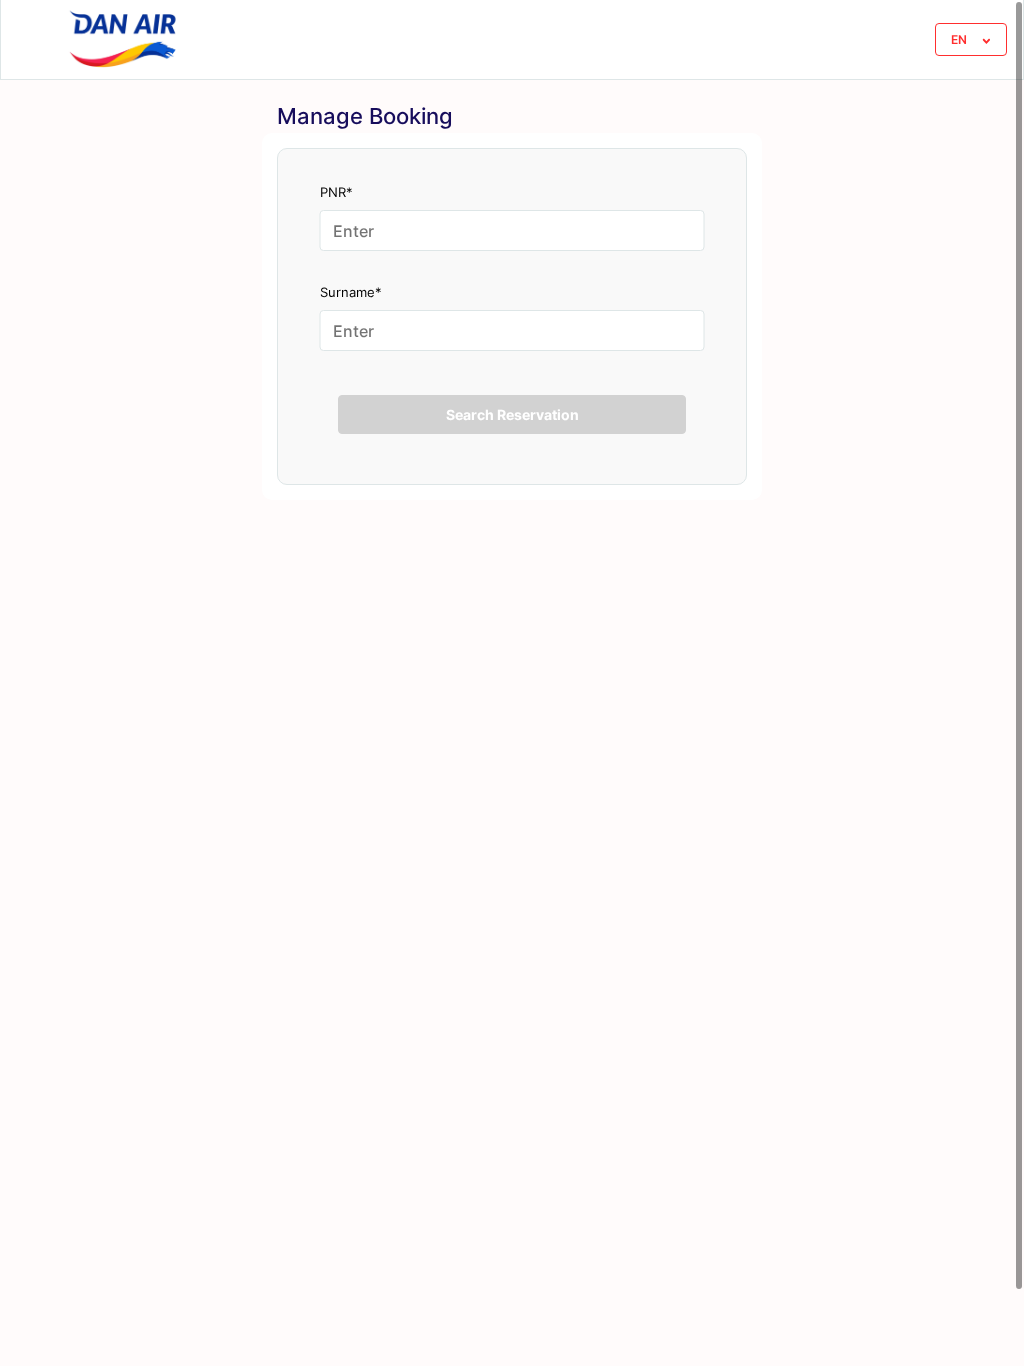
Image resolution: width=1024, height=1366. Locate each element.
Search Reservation (512, 414)
